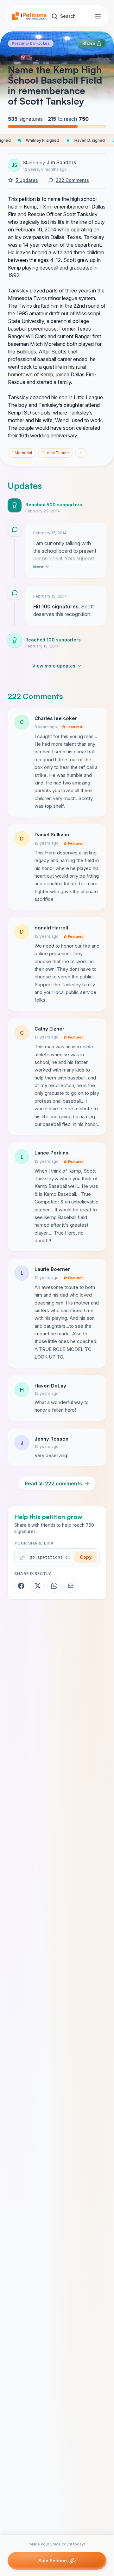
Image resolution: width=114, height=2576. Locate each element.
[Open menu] (98, 16)
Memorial (22, 453)
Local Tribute (55, 453)
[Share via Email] (71, 1586)
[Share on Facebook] (21, 1586)
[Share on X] (38, 1586)
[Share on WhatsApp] (54, 1586)
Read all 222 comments (57, 1483)
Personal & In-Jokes (31, 43)
